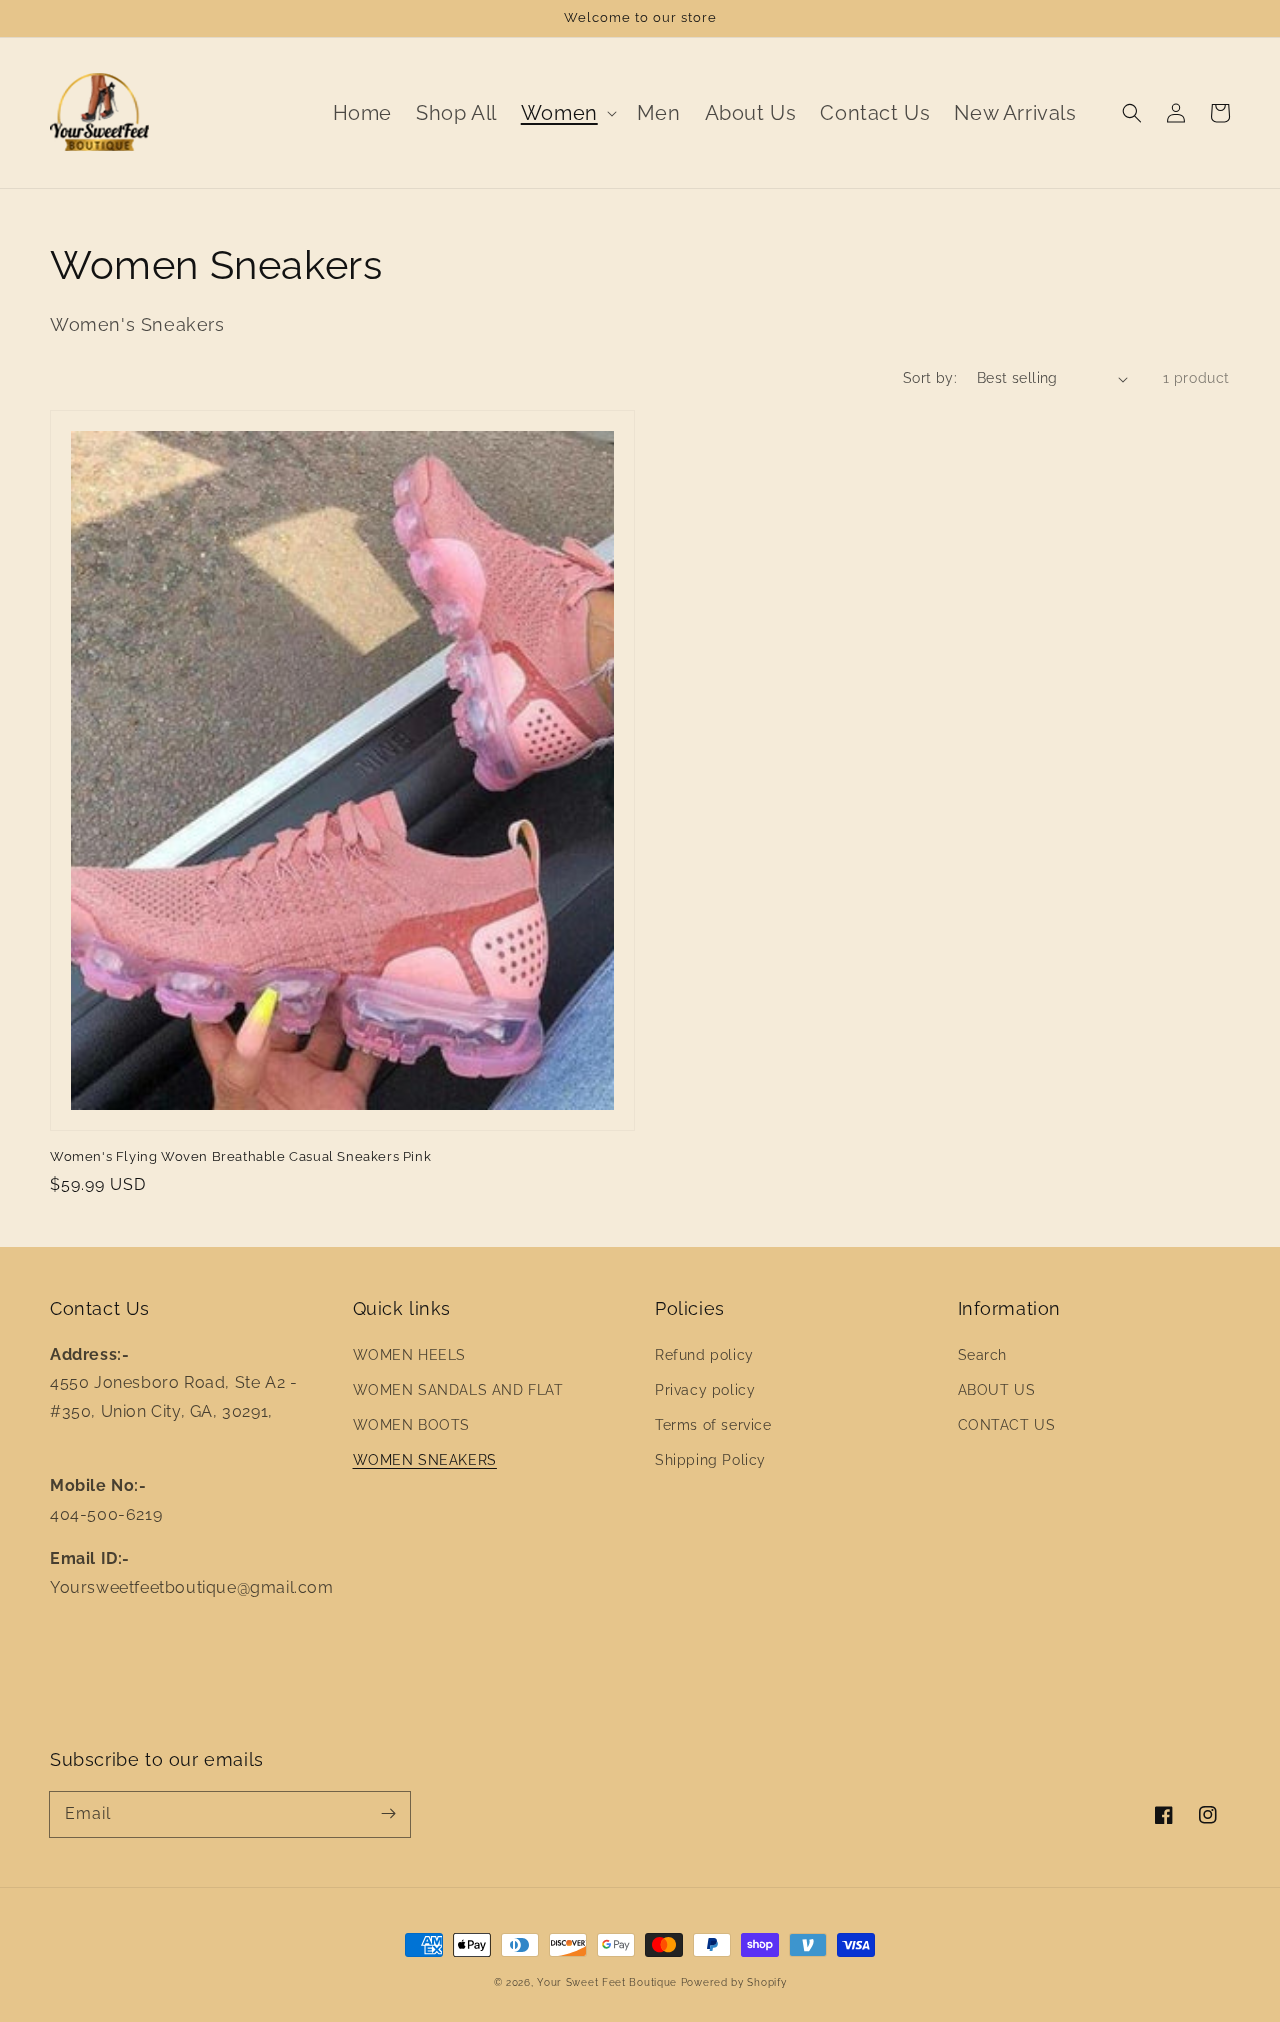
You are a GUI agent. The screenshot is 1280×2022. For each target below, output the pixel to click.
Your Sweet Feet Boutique (607, 1982)
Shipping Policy (710, 1460)
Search (983, 1355)
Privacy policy (705, 1390)
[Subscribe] (388, 1814)
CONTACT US (1007, 1425)
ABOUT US (997, 1390)
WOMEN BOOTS (412, 1425)
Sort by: (930, 378)
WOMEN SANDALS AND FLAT (458, 1390)
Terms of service (713, 1425)
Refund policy (704, 1355)
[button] (1132, 113)
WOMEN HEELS (410, 1355)
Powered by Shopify (734, 1982)
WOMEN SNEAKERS (425, 1460)
